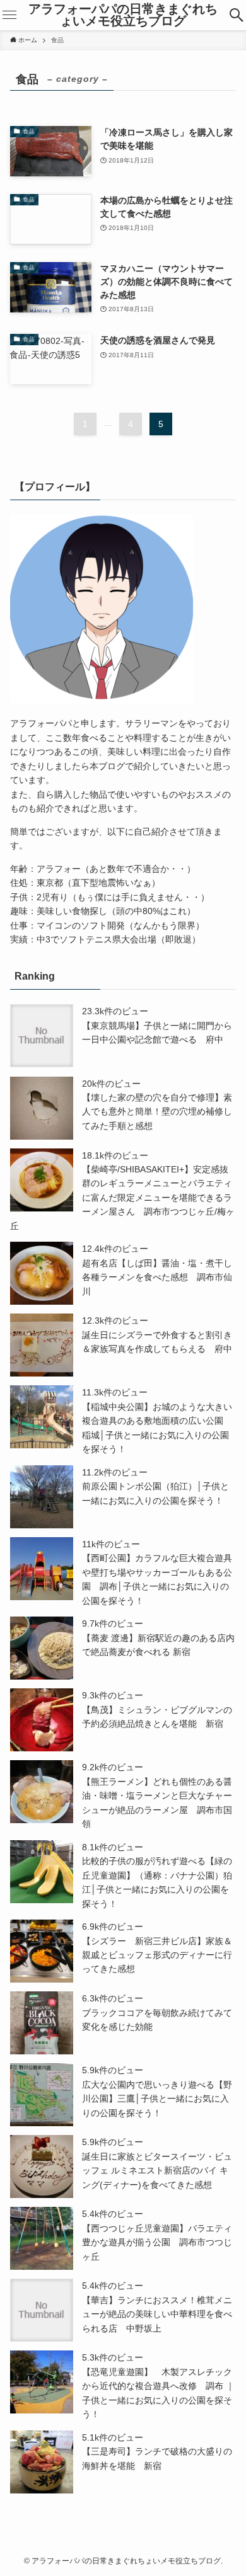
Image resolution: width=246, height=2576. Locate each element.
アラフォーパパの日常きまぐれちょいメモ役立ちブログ (123, 15)
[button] (237, 15)
